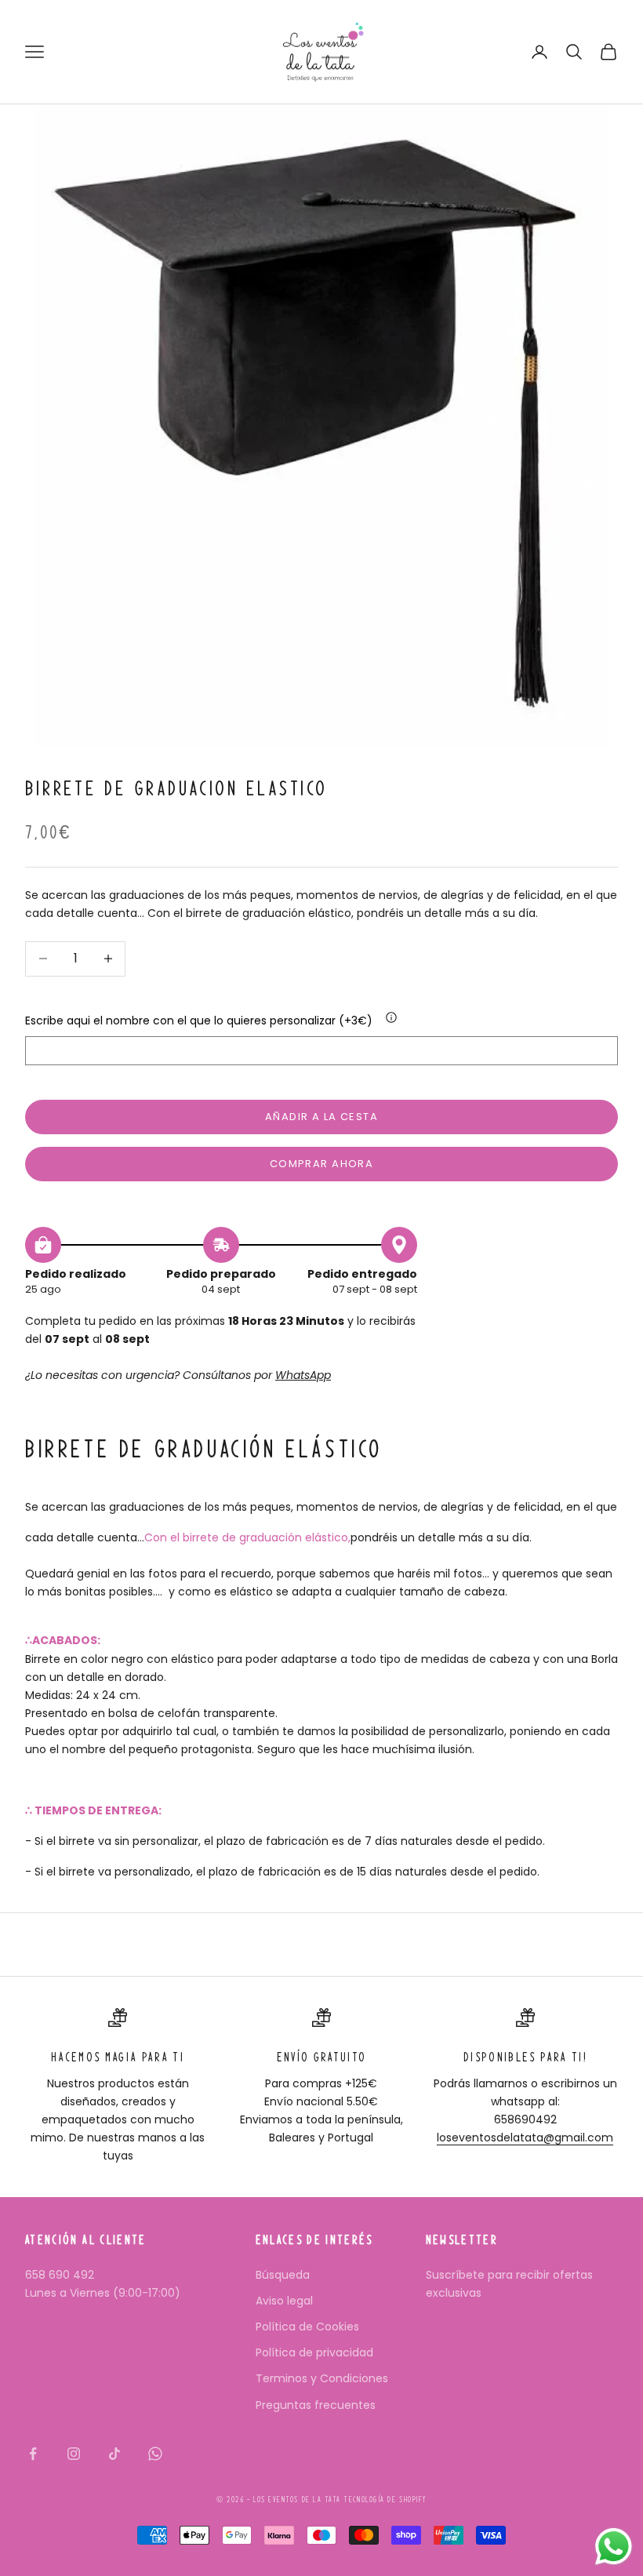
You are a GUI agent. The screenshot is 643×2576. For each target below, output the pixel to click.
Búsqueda (283, 2275)
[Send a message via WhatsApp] (614, 2547)
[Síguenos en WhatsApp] (155, 2454)
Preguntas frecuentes (316, 2405)
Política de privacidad (314, 2352)
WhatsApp (303, 1375)
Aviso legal (284, 2301)
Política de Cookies (307, 2327)
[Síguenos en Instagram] (74, 2454)
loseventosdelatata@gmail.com (525, 2138)
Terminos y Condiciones (322, 2378)
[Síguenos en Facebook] (33, 2454)
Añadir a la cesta (321, 1117)
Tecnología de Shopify (385, 2500)
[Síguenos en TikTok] (114, 2454)
